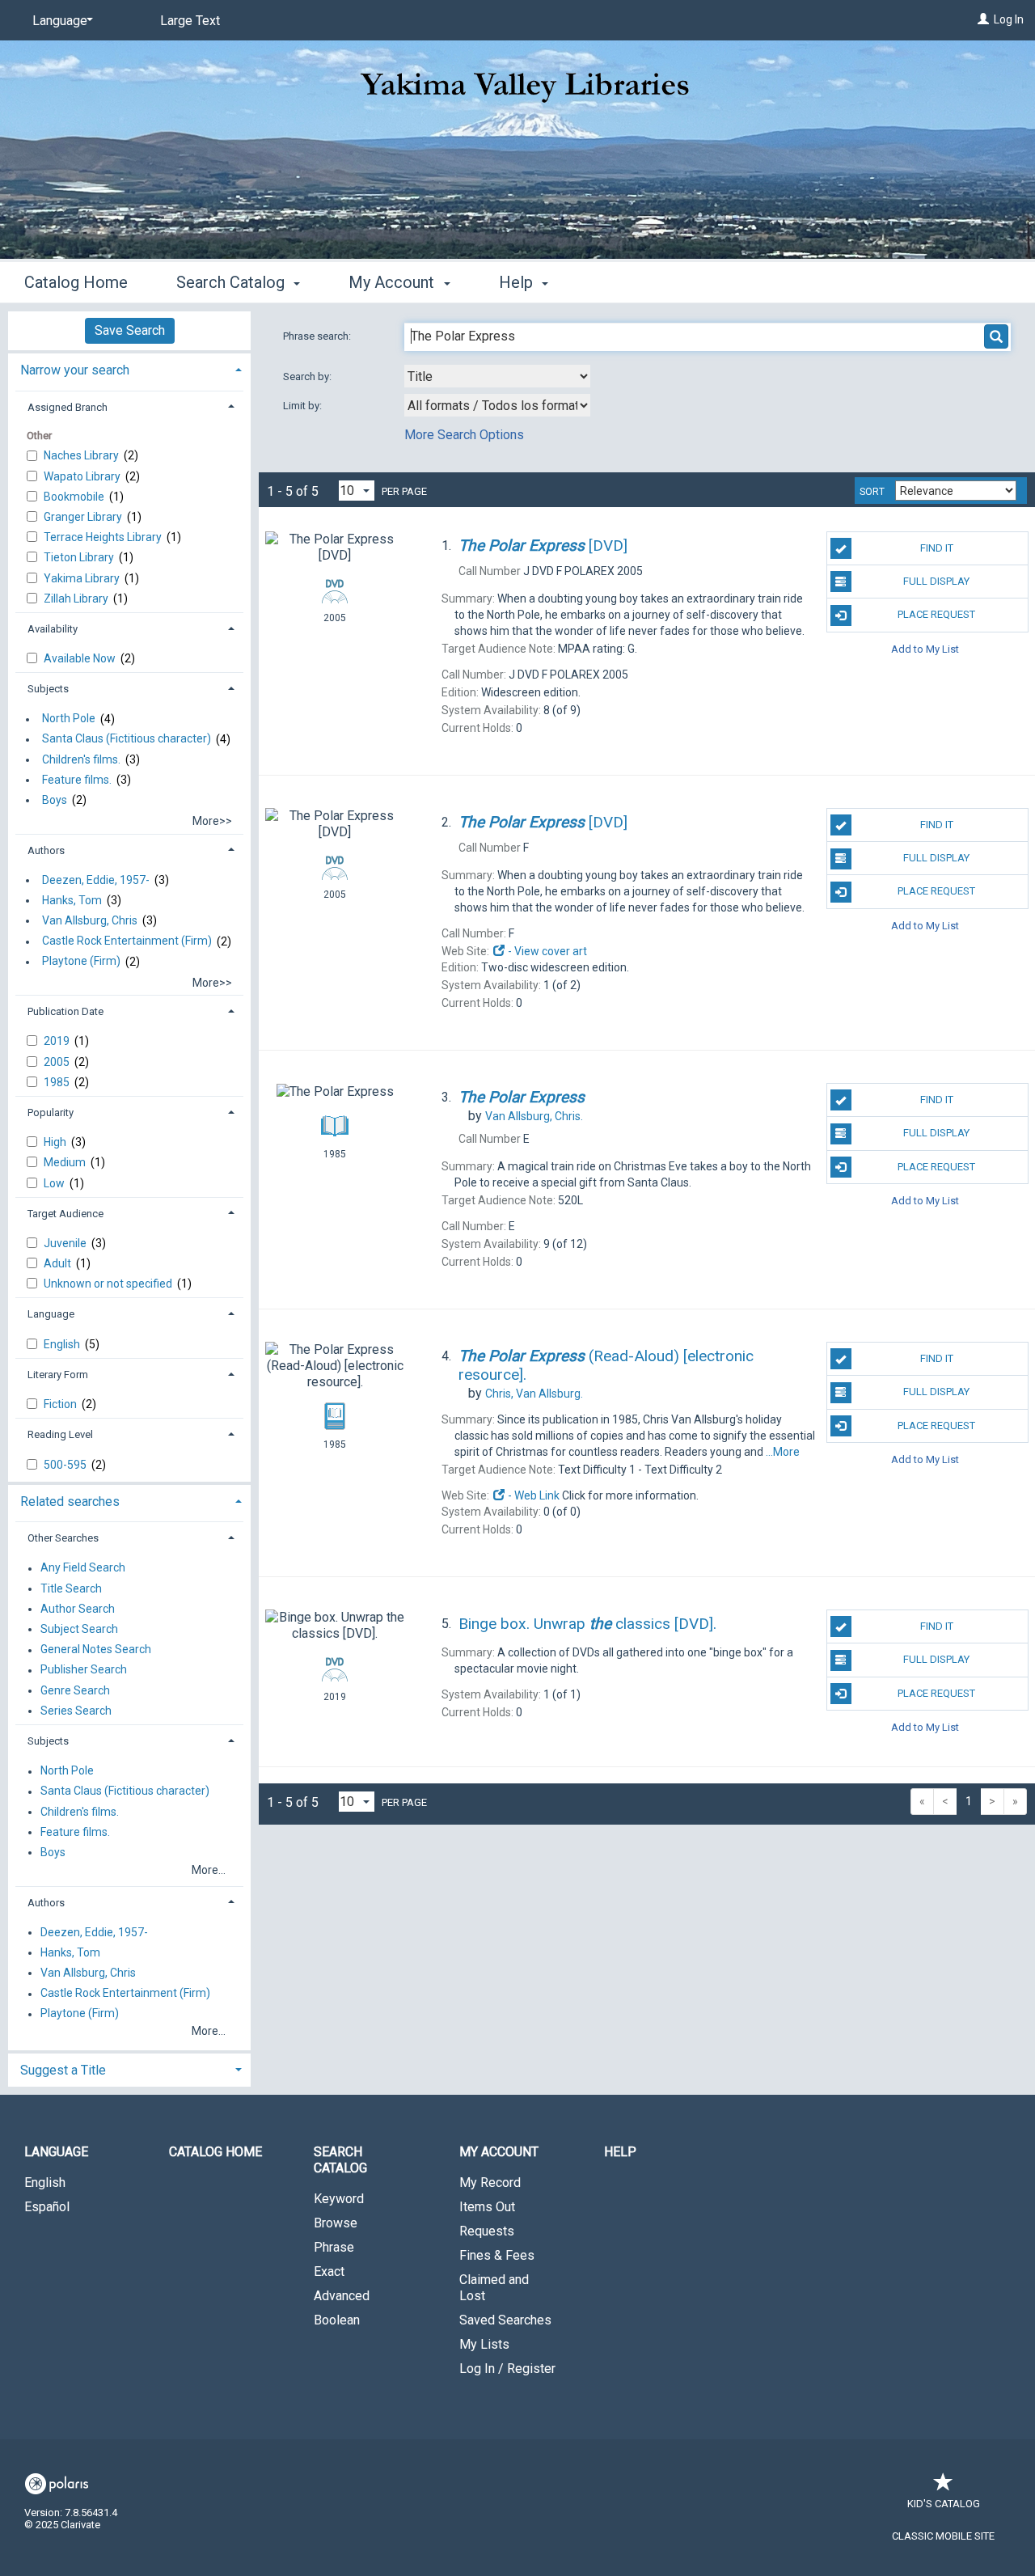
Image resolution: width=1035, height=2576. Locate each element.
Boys (55, 800)
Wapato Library (83, 476)
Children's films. (81, 759)
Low (55, 1183)
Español (47, 2207)
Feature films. (77, 780)
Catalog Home (76, 282)
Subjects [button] (48, 689)
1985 (58, 1082)
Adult (59, 1263)
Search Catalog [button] (232, 282)
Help (620, 2152)
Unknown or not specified (109, 1284)
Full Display (936, 581)
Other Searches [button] (63, 1538)
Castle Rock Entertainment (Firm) (127, 941)
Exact (329, 2271)
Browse (336, 2223)
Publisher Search (84, 1670)
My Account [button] (393, 282)
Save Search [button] (130, 330)
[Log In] (983, 19)
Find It (937, 548)
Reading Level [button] (60, 1434)
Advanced (342, 2296)
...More (783, 1452)
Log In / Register (507, 2369)
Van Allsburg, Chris (90, 920)
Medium (66, 1162)
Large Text (190, 21)
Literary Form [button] (58, 1375)
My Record (490, 2183)
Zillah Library (77, 599)
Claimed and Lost (494, 2288)
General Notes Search (96, 1650)
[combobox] (497, 376)
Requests (487, 2231)
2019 (58, 1041)
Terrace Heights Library (104, 537)
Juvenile (66, 1243)
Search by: (308, 376)
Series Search (76, 1711)
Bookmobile (75, 497)
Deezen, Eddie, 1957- (96, 880)
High (56, 1142)
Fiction (61, 1404)
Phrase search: (318, 336)
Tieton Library (80, 557)
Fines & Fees (497, 2255)
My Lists (484, 2344)
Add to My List (925, 649)
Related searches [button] (70, 1502)
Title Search (71, 1588)
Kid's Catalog (944, 2504)
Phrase (334, 2247)
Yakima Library (83, 578)
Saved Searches (505, 2320)
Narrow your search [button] (75, 370)
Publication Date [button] (65, 1011)
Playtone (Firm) (81, 962)
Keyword (339, 2199)
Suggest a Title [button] (63, 2070)
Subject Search (79, 1629)
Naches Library (82, 455)
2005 (58, 1062)
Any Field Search (83, 1568)
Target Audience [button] (65, 1214)
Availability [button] (53, 629)
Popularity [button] (51, 1112)
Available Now (81, 658)
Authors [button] (46, 850)
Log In (1009, 19)
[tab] (129, 368)
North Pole (69, 719)
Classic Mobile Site (943, 2536)
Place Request (936, 614)
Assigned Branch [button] (68, 407)
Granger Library (84, 517)
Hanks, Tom (72, 900)
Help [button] (518, 282)
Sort (872, 492)
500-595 (66, 1465)
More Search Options (464, 435)
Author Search (78, 1609)
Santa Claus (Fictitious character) (127, 739)
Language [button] (51, 1314)
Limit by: (304, 406)
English (63, 1344)
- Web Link (532, 1495)
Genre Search (75, 1690)
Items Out (487, 2207)
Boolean (337, 2320)
